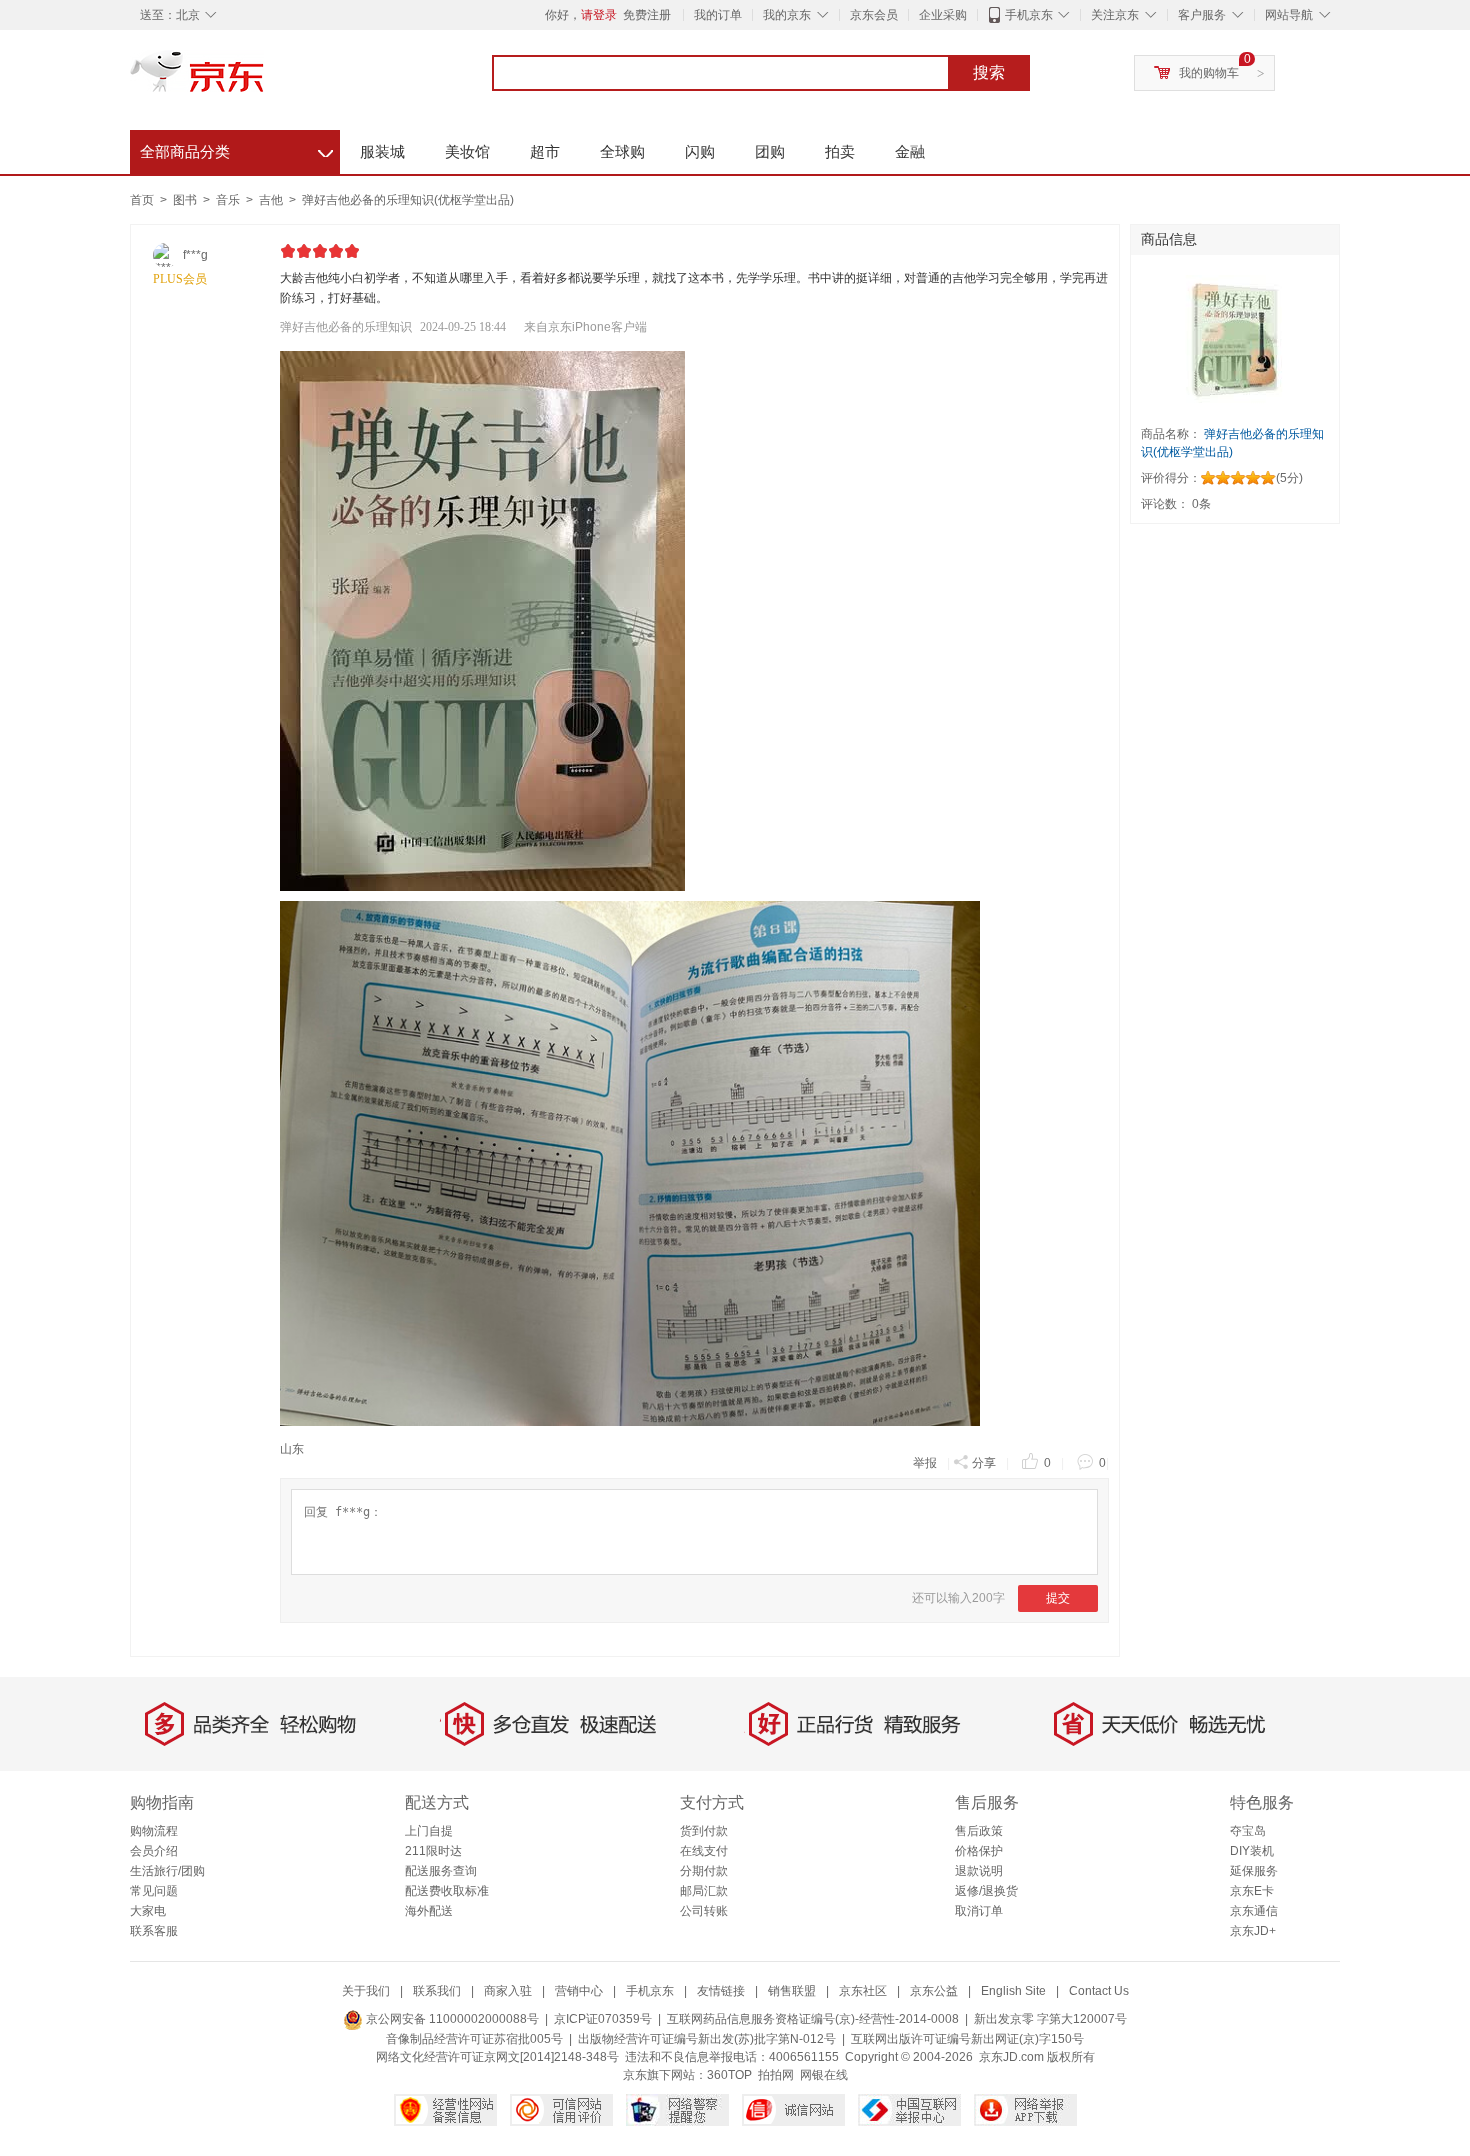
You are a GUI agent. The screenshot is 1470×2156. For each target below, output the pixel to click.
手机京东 (1029, 15)
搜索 (989, 72)
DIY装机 (1252, 1851)
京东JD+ (1253, 1931)
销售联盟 (792, 1991)
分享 (984, 1463)
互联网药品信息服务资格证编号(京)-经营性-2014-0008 (813, 2019)
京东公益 (934, 1991)
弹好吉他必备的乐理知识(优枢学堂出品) (408, 200)
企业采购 (943, 15)
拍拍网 (776, 2075)
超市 (545, 151)
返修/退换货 (986, 1891)
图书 (186, 200)
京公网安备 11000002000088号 (451, 2019)
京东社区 (863, 1991)
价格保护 (979, 1851)
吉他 (272, 200)
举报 (925, 1463)
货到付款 (704, 1831)
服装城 (382, 151)
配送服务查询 (441, 1871)
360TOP (729, 2075)
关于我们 (366, 1991)
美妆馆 (467, 151)
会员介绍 (154, 1851)
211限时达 (433, 1851)
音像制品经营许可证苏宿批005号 (474, 2039)
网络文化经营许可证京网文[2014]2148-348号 (497, 2057)
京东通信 (1254, 1911)
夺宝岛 (1248, 1831)
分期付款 (704, 1871)
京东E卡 (1252, 1891)
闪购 (700, 151)
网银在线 (824, 2075)
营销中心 (579, 1991)
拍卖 (840, 151)
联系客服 (154, 1931)
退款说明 (979, 1871)
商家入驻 (508, 1991)
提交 (1058, 1598)
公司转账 (704, 1911)
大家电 (148, 1911)
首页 (142, 200)
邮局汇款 (704, 1891)
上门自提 (429, 1831)
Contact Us (1099, 1991)
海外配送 (429, 1911)
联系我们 (437, 1991)
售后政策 (979, 1831)
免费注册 (647, 15)
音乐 (229, 200)
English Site (1013, 1991)
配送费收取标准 (447, 1891)
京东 (265, 80)
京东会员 (874, 15)
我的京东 (787, 15)
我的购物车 (1209, 73)
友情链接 (721, 1991)
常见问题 (154, 1891)
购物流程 (154, 1831)
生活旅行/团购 (167, 1871)
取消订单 (979, 1911)
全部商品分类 (236, 149)
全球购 (622, 151)
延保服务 (1254, 1871)
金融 (910, 151)
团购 (770, 151)
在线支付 (704, 1851)
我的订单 (718, 15)
